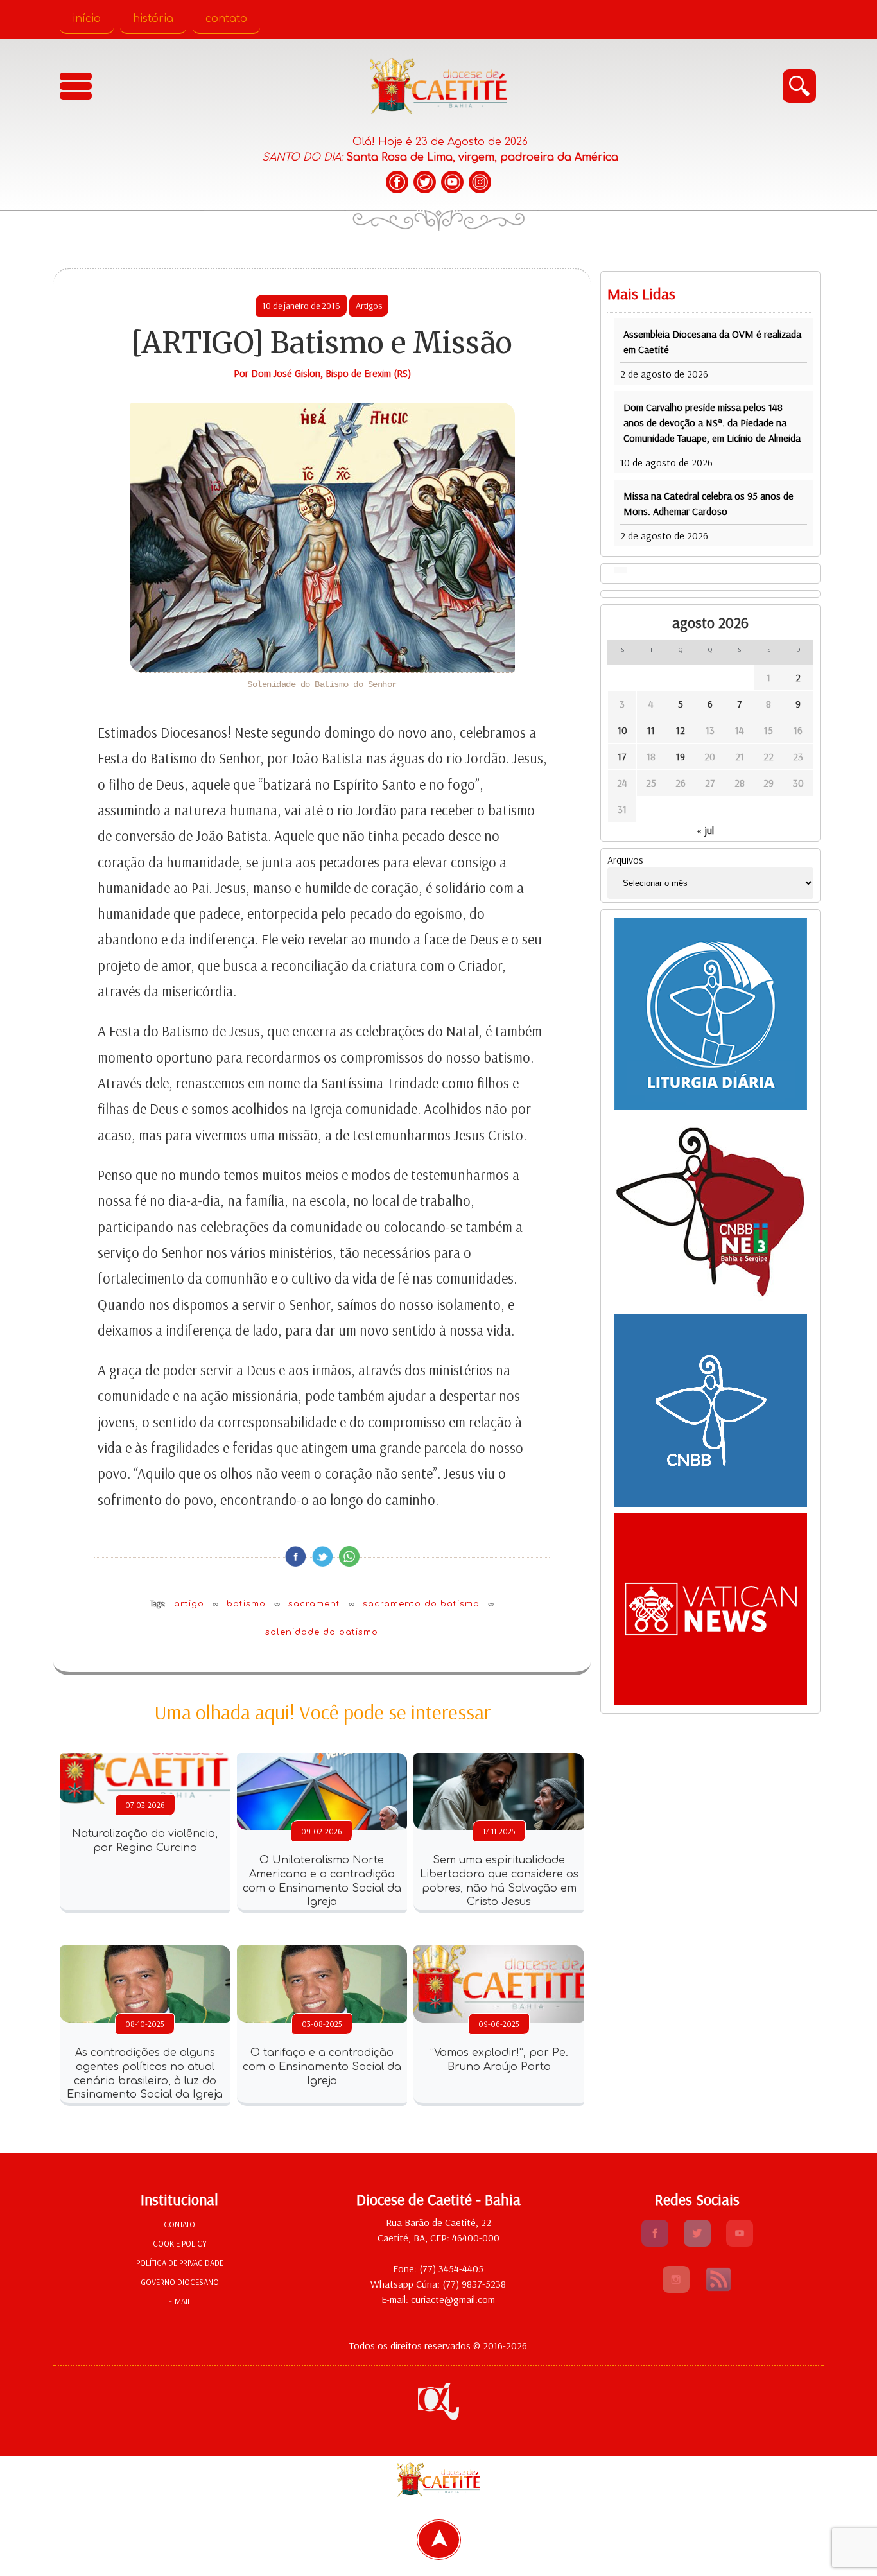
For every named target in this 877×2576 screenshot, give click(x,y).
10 (550, 715)
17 (550, 741)
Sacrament (275, 1630)
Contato (226, 19)
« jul (667, 815)
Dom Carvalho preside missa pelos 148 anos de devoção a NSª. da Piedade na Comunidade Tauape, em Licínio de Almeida (666, 407)
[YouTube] (452, 182)
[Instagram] (480, 182)
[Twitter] (425, 182)
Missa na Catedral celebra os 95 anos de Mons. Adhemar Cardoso (665, 488)
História (153, 19)
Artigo (150, 1630)
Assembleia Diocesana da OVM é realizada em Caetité (659, 334)
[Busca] (799, 86)
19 (630, 741)
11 (590, 715)
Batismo (207, 1630)
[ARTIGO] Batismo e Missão (283, 343)
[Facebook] (397, 182)
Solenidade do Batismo (283, 1658)
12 (630, 715)
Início (87, 19)
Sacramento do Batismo (382, 1630)
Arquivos (548, 844)
